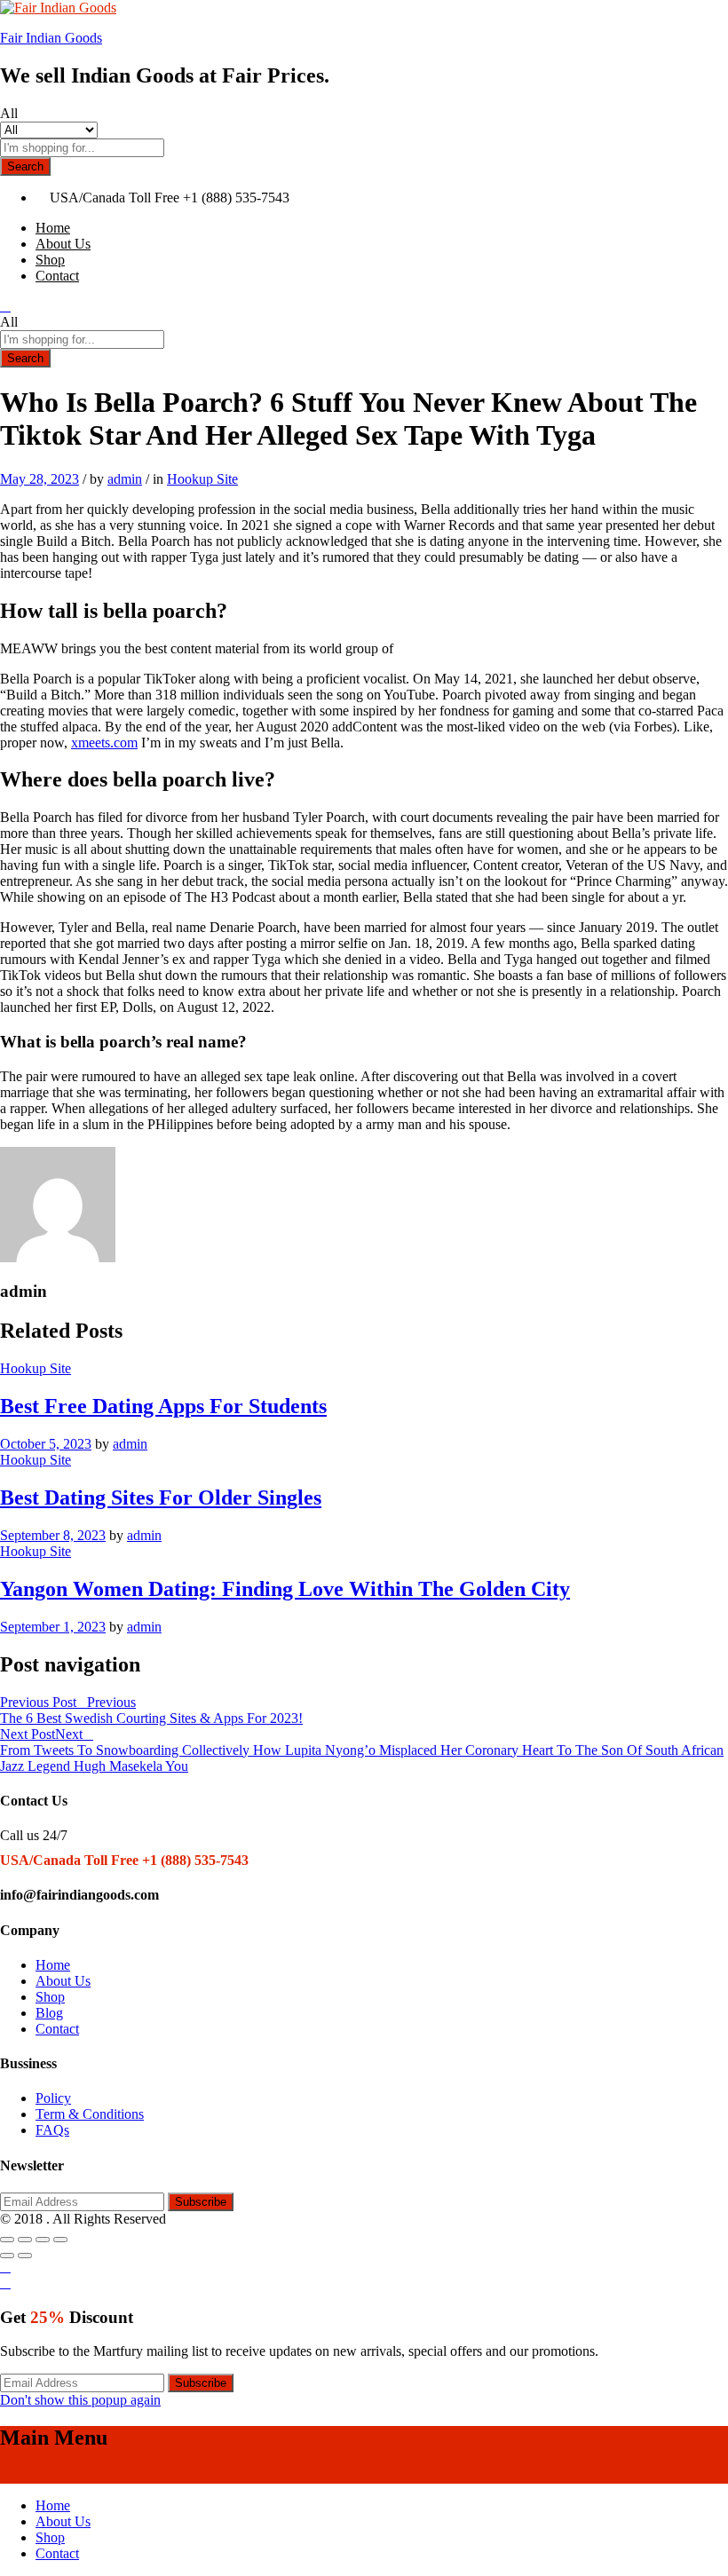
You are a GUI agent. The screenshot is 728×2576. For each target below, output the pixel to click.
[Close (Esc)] (7, 2240)
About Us (63, 244)
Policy (53, 2098)
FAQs (52, 2130)
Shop (50, 260)
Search (25, 166)
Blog (49, 2013)
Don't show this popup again (80, 2400)
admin (125, 479)
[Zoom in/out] (60, 2240)
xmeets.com (104, 743)
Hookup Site (202, 479)
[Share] (25, 2240)
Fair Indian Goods (51, 38)
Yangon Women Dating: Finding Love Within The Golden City (285, 1589)
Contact (57, 276)
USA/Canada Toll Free (115, 198)
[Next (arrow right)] (25, 2256)
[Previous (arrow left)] (7, 2256)
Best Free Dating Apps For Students (163, 1406)
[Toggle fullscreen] (43, 2240)
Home (53, 228)
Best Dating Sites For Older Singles (161, 1497)
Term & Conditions (90, 2114)
